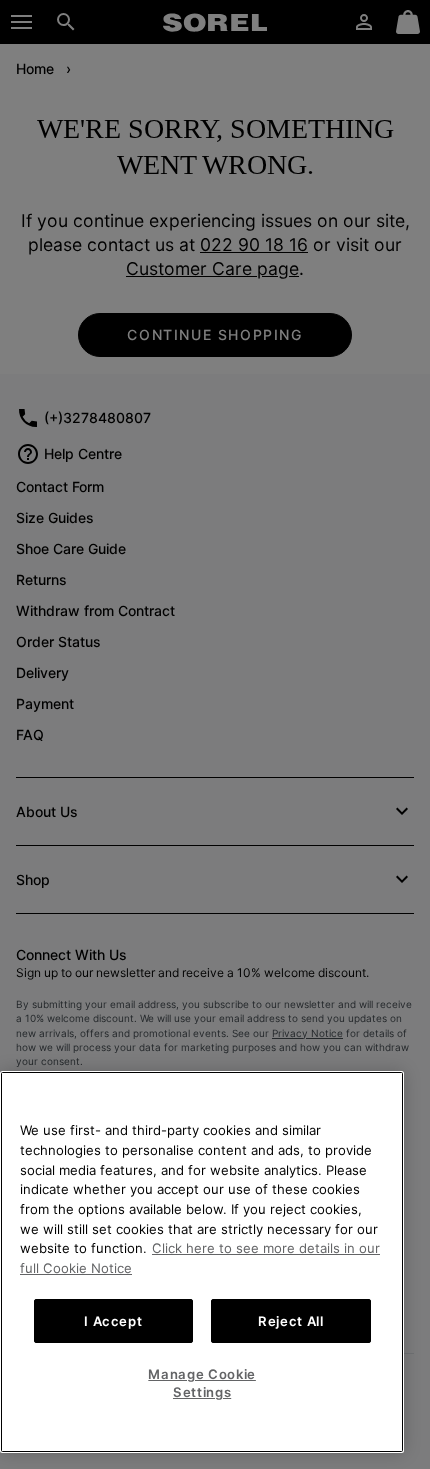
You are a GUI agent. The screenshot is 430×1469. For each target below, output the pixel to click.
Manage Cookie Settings (202, 1383)
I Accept (113, 1321)
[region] (202, 1262)
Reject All (291, 1321)
